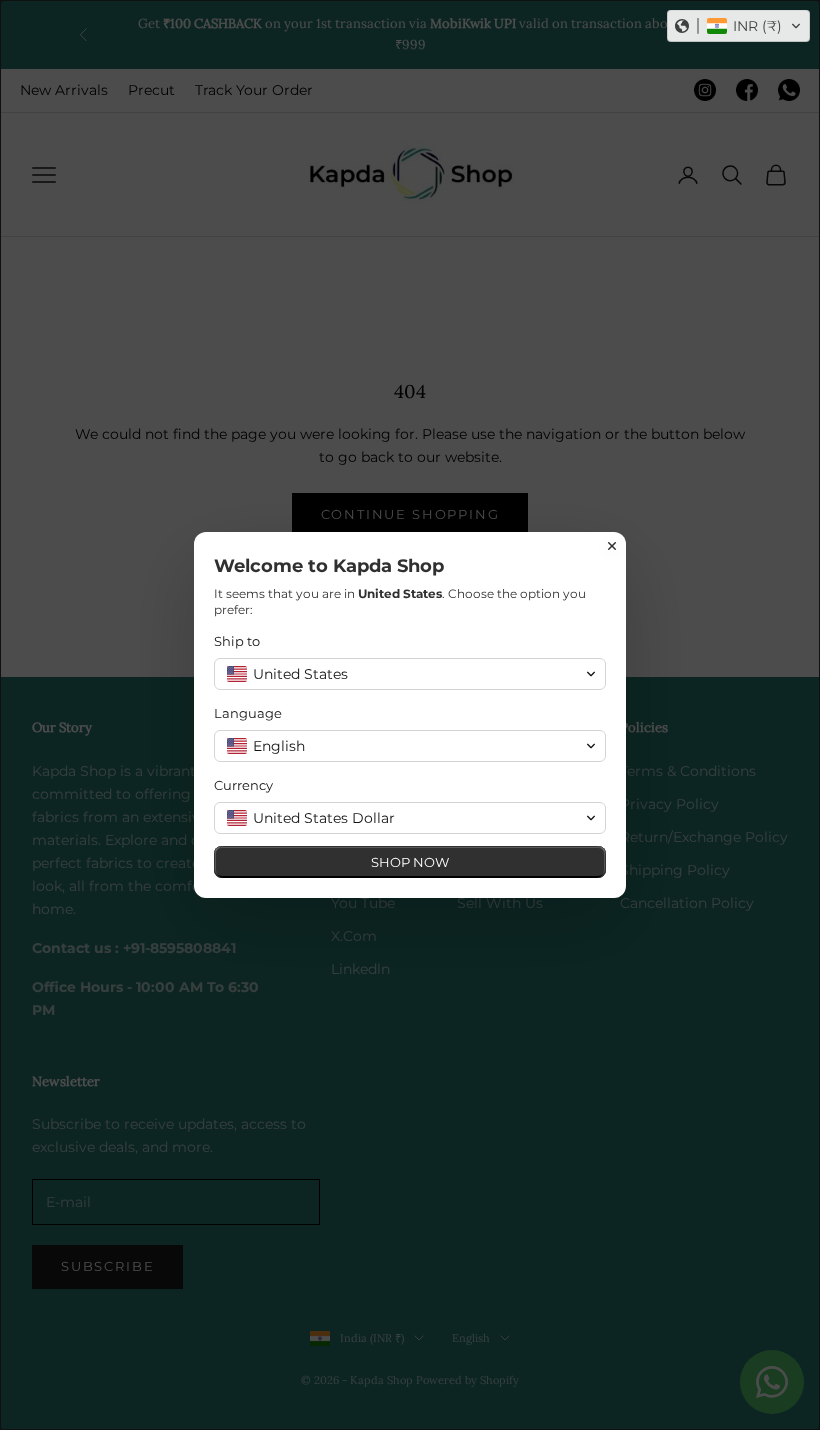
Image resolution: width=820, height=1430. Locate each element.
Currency (243, 785)
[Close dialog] (612, 546)
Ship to (237, 641)
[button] (738, 26)
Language (248, 713)
